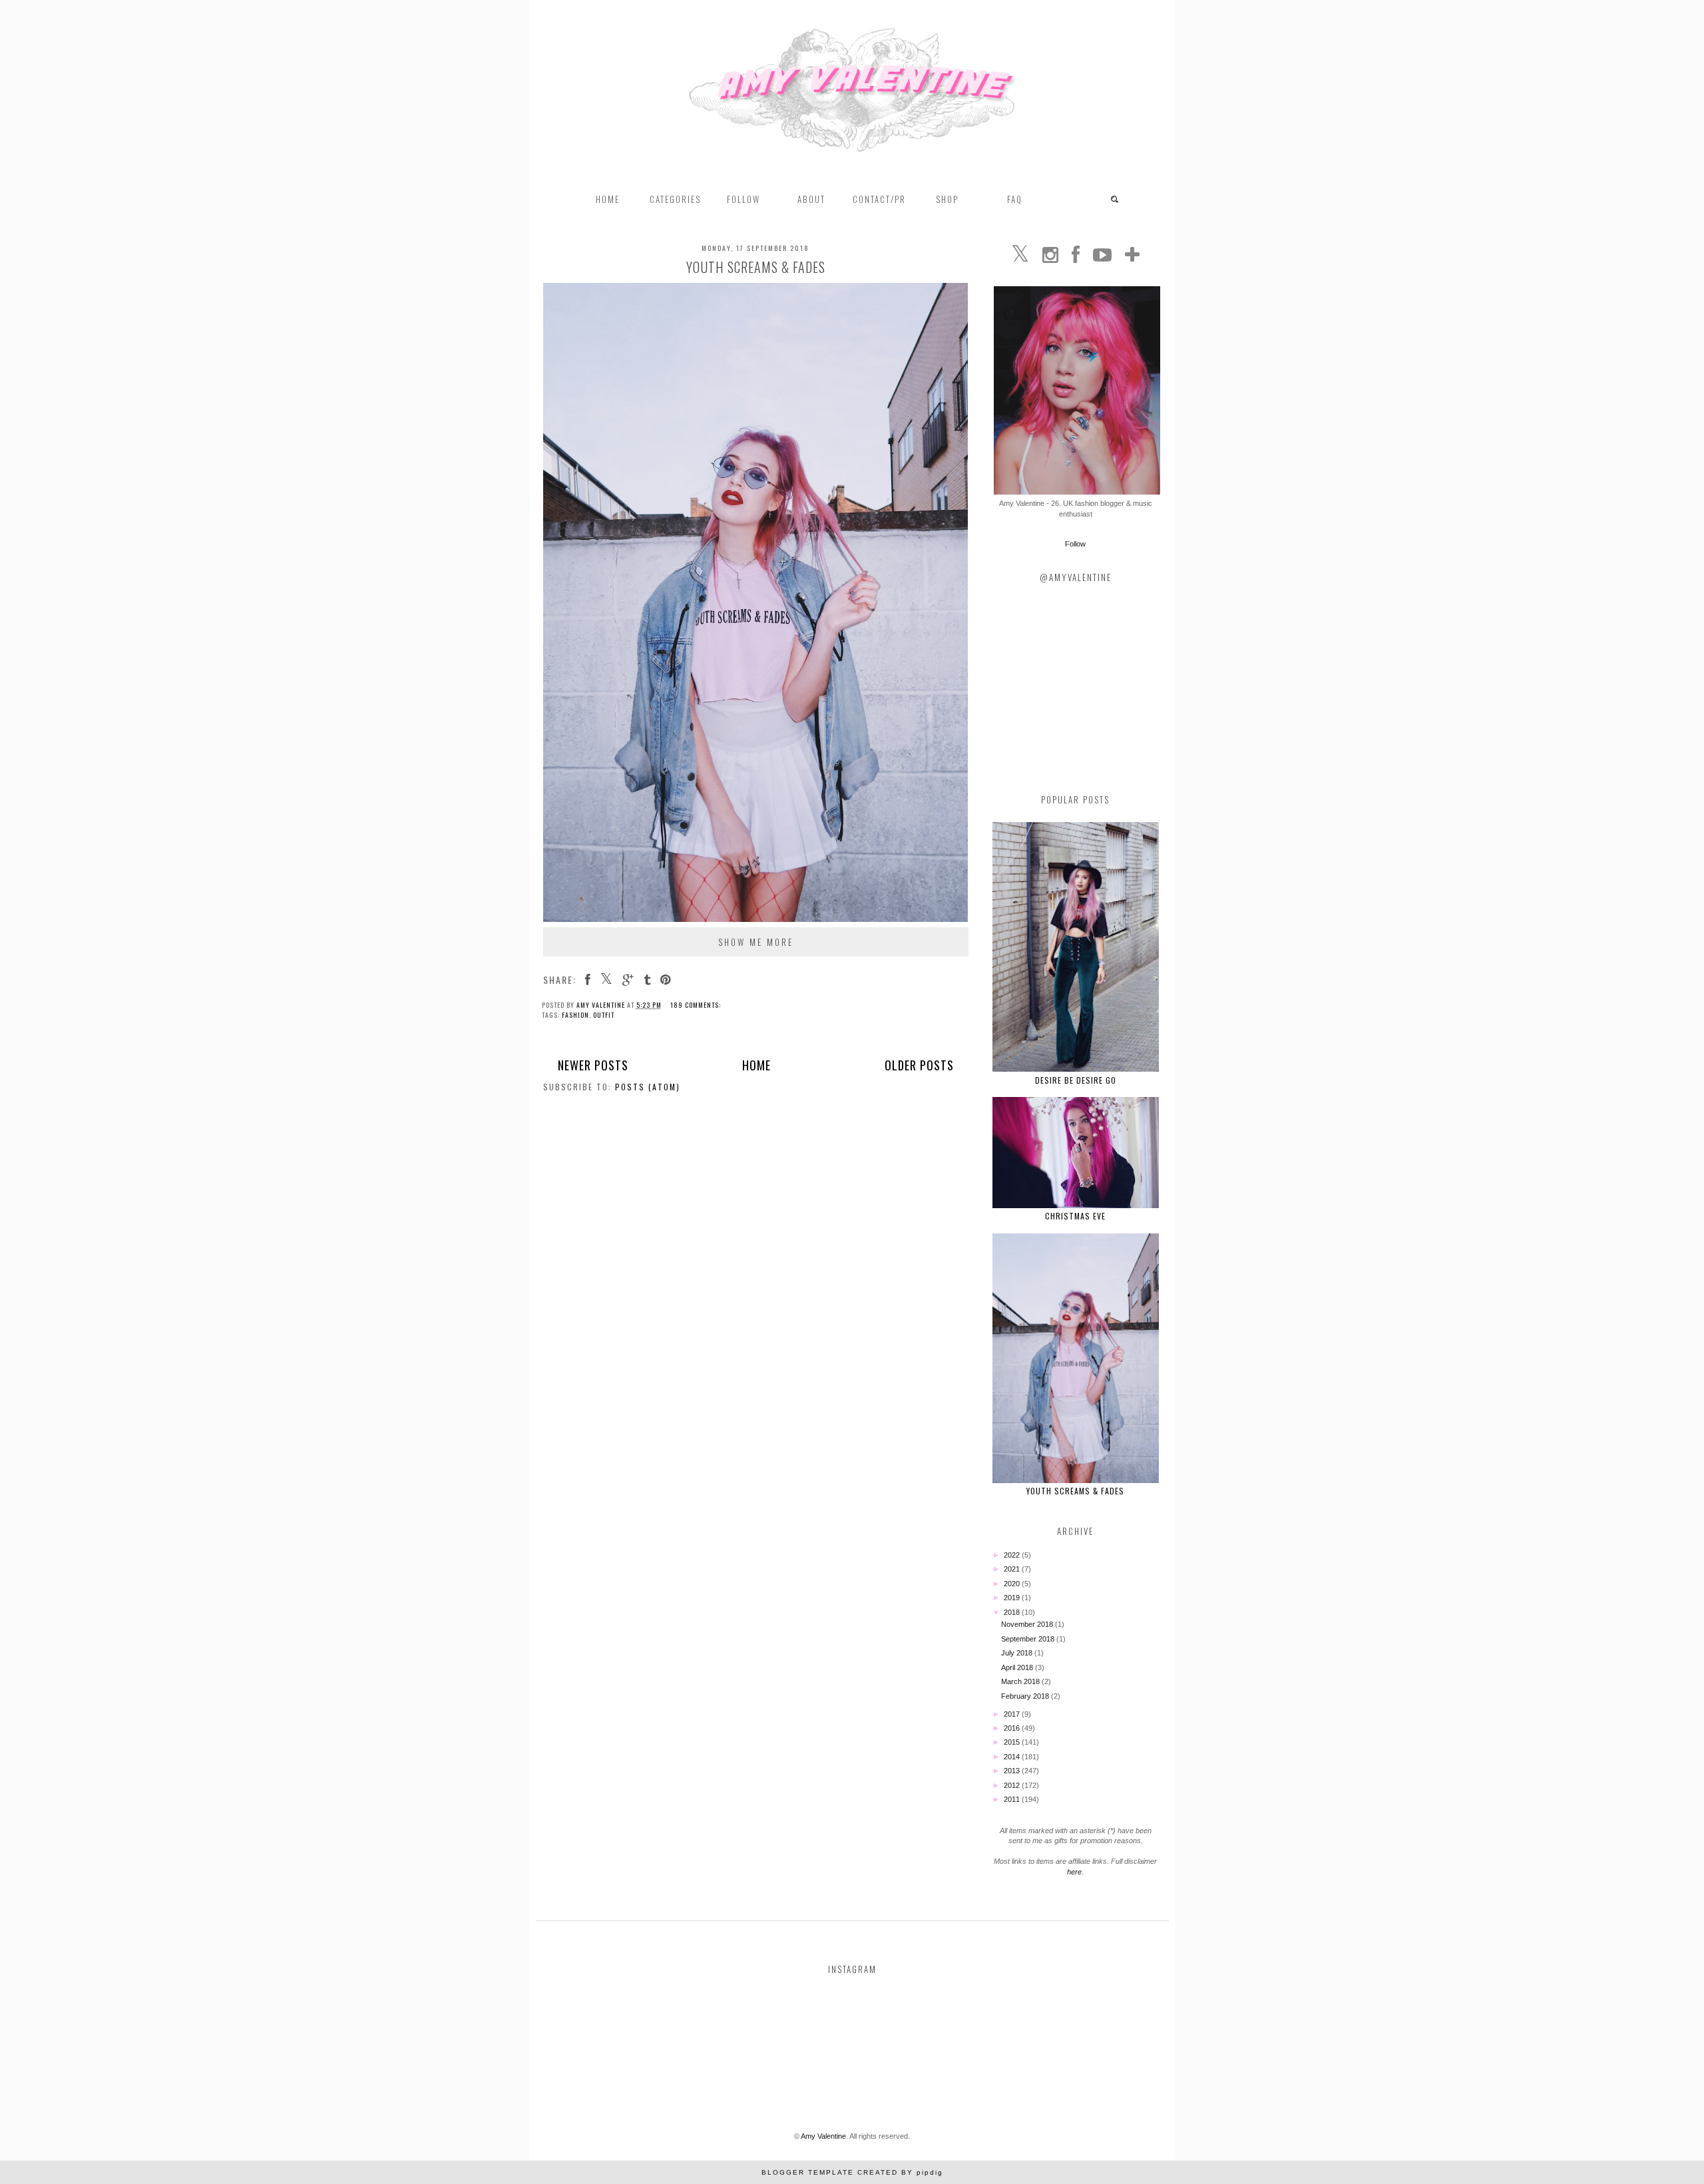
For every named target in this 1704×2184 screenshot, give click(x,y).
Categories (675, 199)
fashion (575, 1015)
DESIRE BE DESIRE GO (1076, 1080)
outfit (604, 1015)
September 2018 (1029, 1639)
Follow (1075, 544)
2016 (1013, 1728)
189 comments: (696, 1005)
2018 (1013, 1612)
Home (608, 199)
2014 (1013, 1757)
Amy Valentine (823, 2136)
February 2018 (1026, 1696)
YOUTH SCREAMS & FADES (756, 267)
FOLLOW (744, 199)
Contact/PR (879, 199)
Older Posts (919, 1065)
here (1074, 1872)
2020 (1013, 1584)
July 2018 (1018, 1653)
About (811, 199)
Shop (947, 199)
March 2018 (1021, 1681)
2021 (1013, 1569)
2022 (1013, 1555)
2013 (1013, 1771)
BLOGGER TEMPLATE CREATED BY (852, 2172)
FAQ (1015, 199)
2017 (1013, 1714)
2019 (1013, 1598)
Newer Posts (593, 1065)
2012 (1013, 1785)
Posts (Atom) (648, 1087)
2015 (1013, 1742)
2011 (1013, 1799)
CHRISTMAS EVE (1075, 1216)
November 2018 (1028, 1624)
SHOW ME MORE (756, 942)
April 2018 (1018, 1667)
